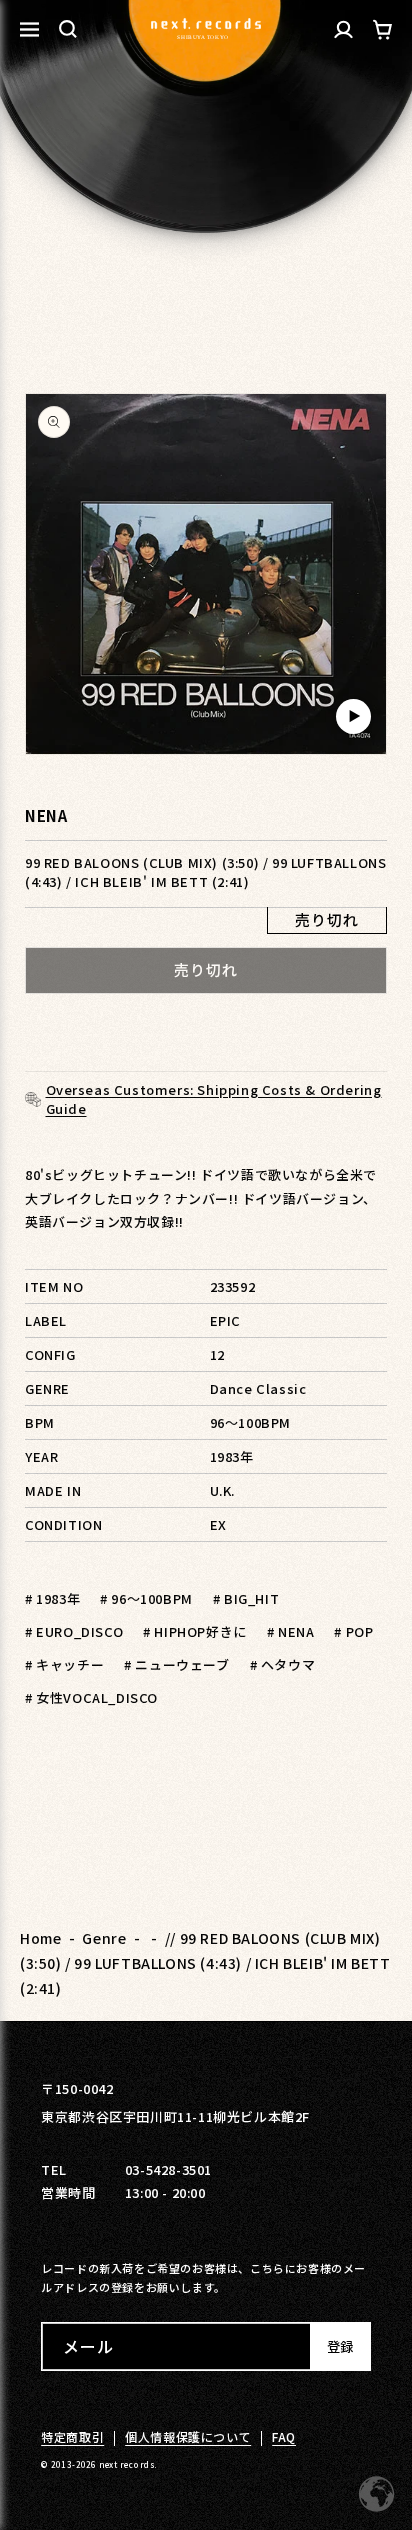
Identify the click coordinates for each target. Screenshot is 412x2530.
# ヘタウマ (283, 1664)
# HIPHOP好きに (195, 1631)
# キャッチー (64, 1664)
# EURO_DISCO (74, 1631)
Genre (104, 1938)
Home (40, 1938)
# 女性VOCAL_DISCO (91, 1697)
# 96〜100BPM (146, 1598)
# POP (353, 1631)
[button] (68, 29)
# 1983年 (52, 1598)
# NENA (291, 1631)
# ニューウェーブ (176, 1664)
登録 (340, 2346)
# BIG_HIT (246, 1598)
